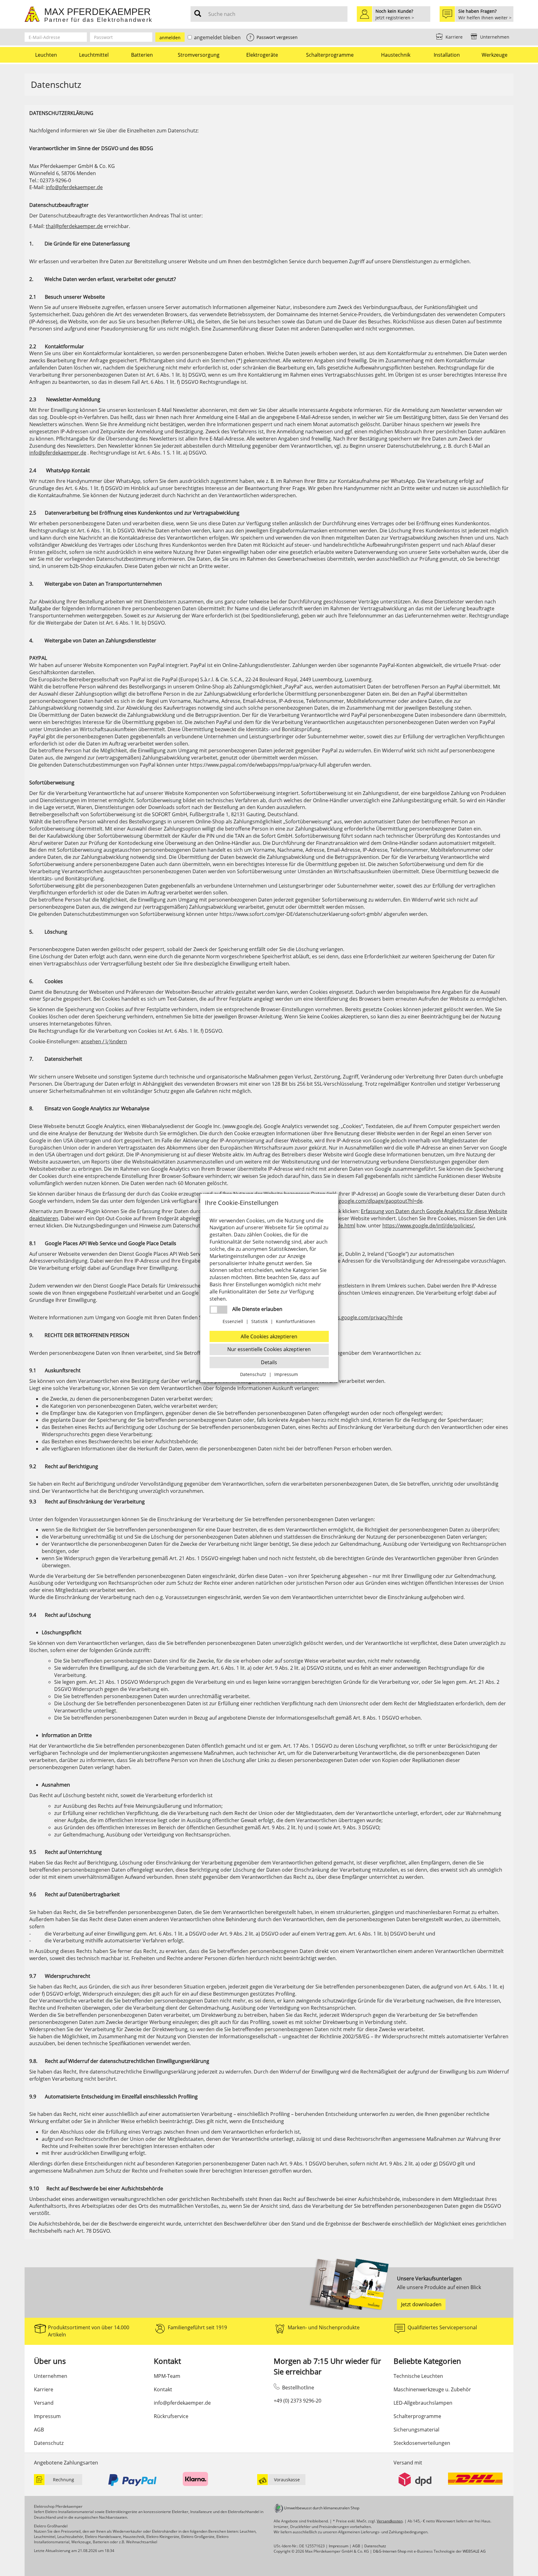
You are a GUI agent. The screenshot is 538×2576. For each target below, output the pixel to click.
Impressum (286, 1374)
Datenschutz (253, 1374)
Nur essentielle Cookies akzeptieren (269, 1349)
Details (269, 1362)
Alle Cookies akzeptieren (269, 1336)
